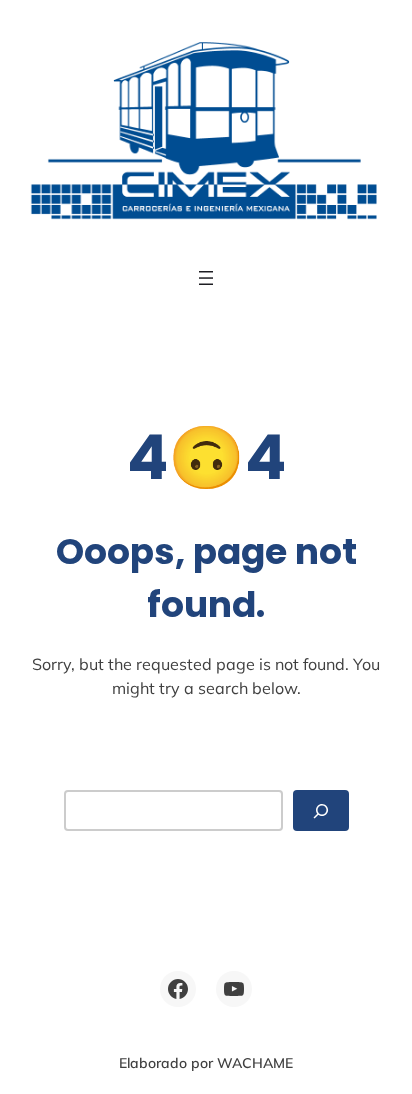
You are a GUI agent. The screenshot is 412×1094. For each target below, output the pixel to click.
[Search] (321, 810)
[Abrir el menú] (206, 278)
